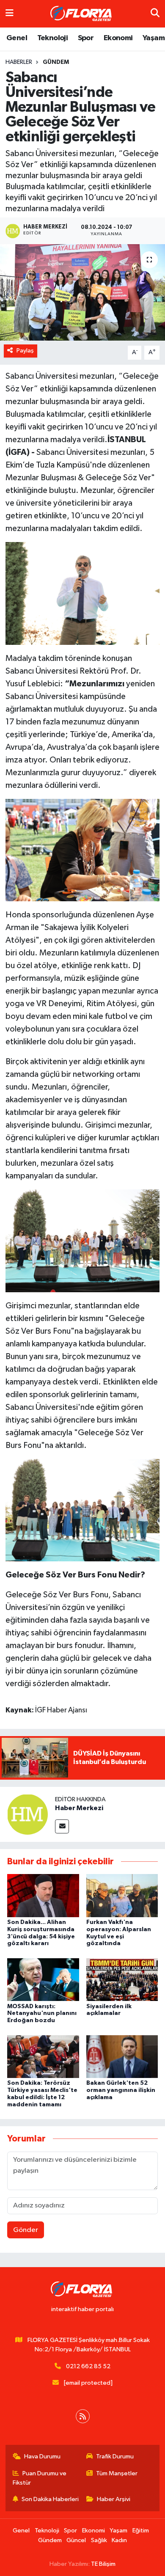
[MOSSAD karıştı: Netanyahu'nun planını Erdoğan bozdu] (43, 1980)
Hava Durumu (42, 2456)
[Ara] (155, 14)
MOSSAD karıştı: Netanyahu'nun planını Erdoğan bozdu (42, 2014)
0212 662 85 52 (88, 2366)
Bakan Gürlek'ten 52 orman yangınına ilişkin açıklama (121, 2090)
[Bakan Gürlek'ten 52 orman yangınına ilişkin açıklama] (122, 2056)
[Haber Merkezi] (27, 1814)
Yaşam (154, 38)
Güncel (76, 2540)
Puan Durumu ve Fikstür (40, 2478)
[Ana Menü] (10, 14)
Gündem (56, 62)
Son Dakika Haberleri (50, 2499)
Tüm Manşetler (117, 2473)
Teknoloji (53, 38)
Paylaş (25, 351)
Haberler (19, 62)
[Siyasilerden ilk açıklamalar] (122, 1980)
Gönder (26, 2230)
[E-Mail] (62, 1826)
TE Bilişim (103, 2564)
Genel (17, 38)
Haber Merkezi (79, 1808)
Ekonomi (118, 38)
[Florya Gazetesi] (82, 14)
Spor (86, 38)
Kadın (119, 2540)
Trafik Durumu (115, 2456)
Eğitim (141, 2531)
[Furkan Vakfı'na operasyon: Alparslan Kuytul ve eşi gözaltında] (122, 1895)
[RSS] (83, 2416)
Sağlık (99, 2540)
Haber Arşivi (114, 2499)
